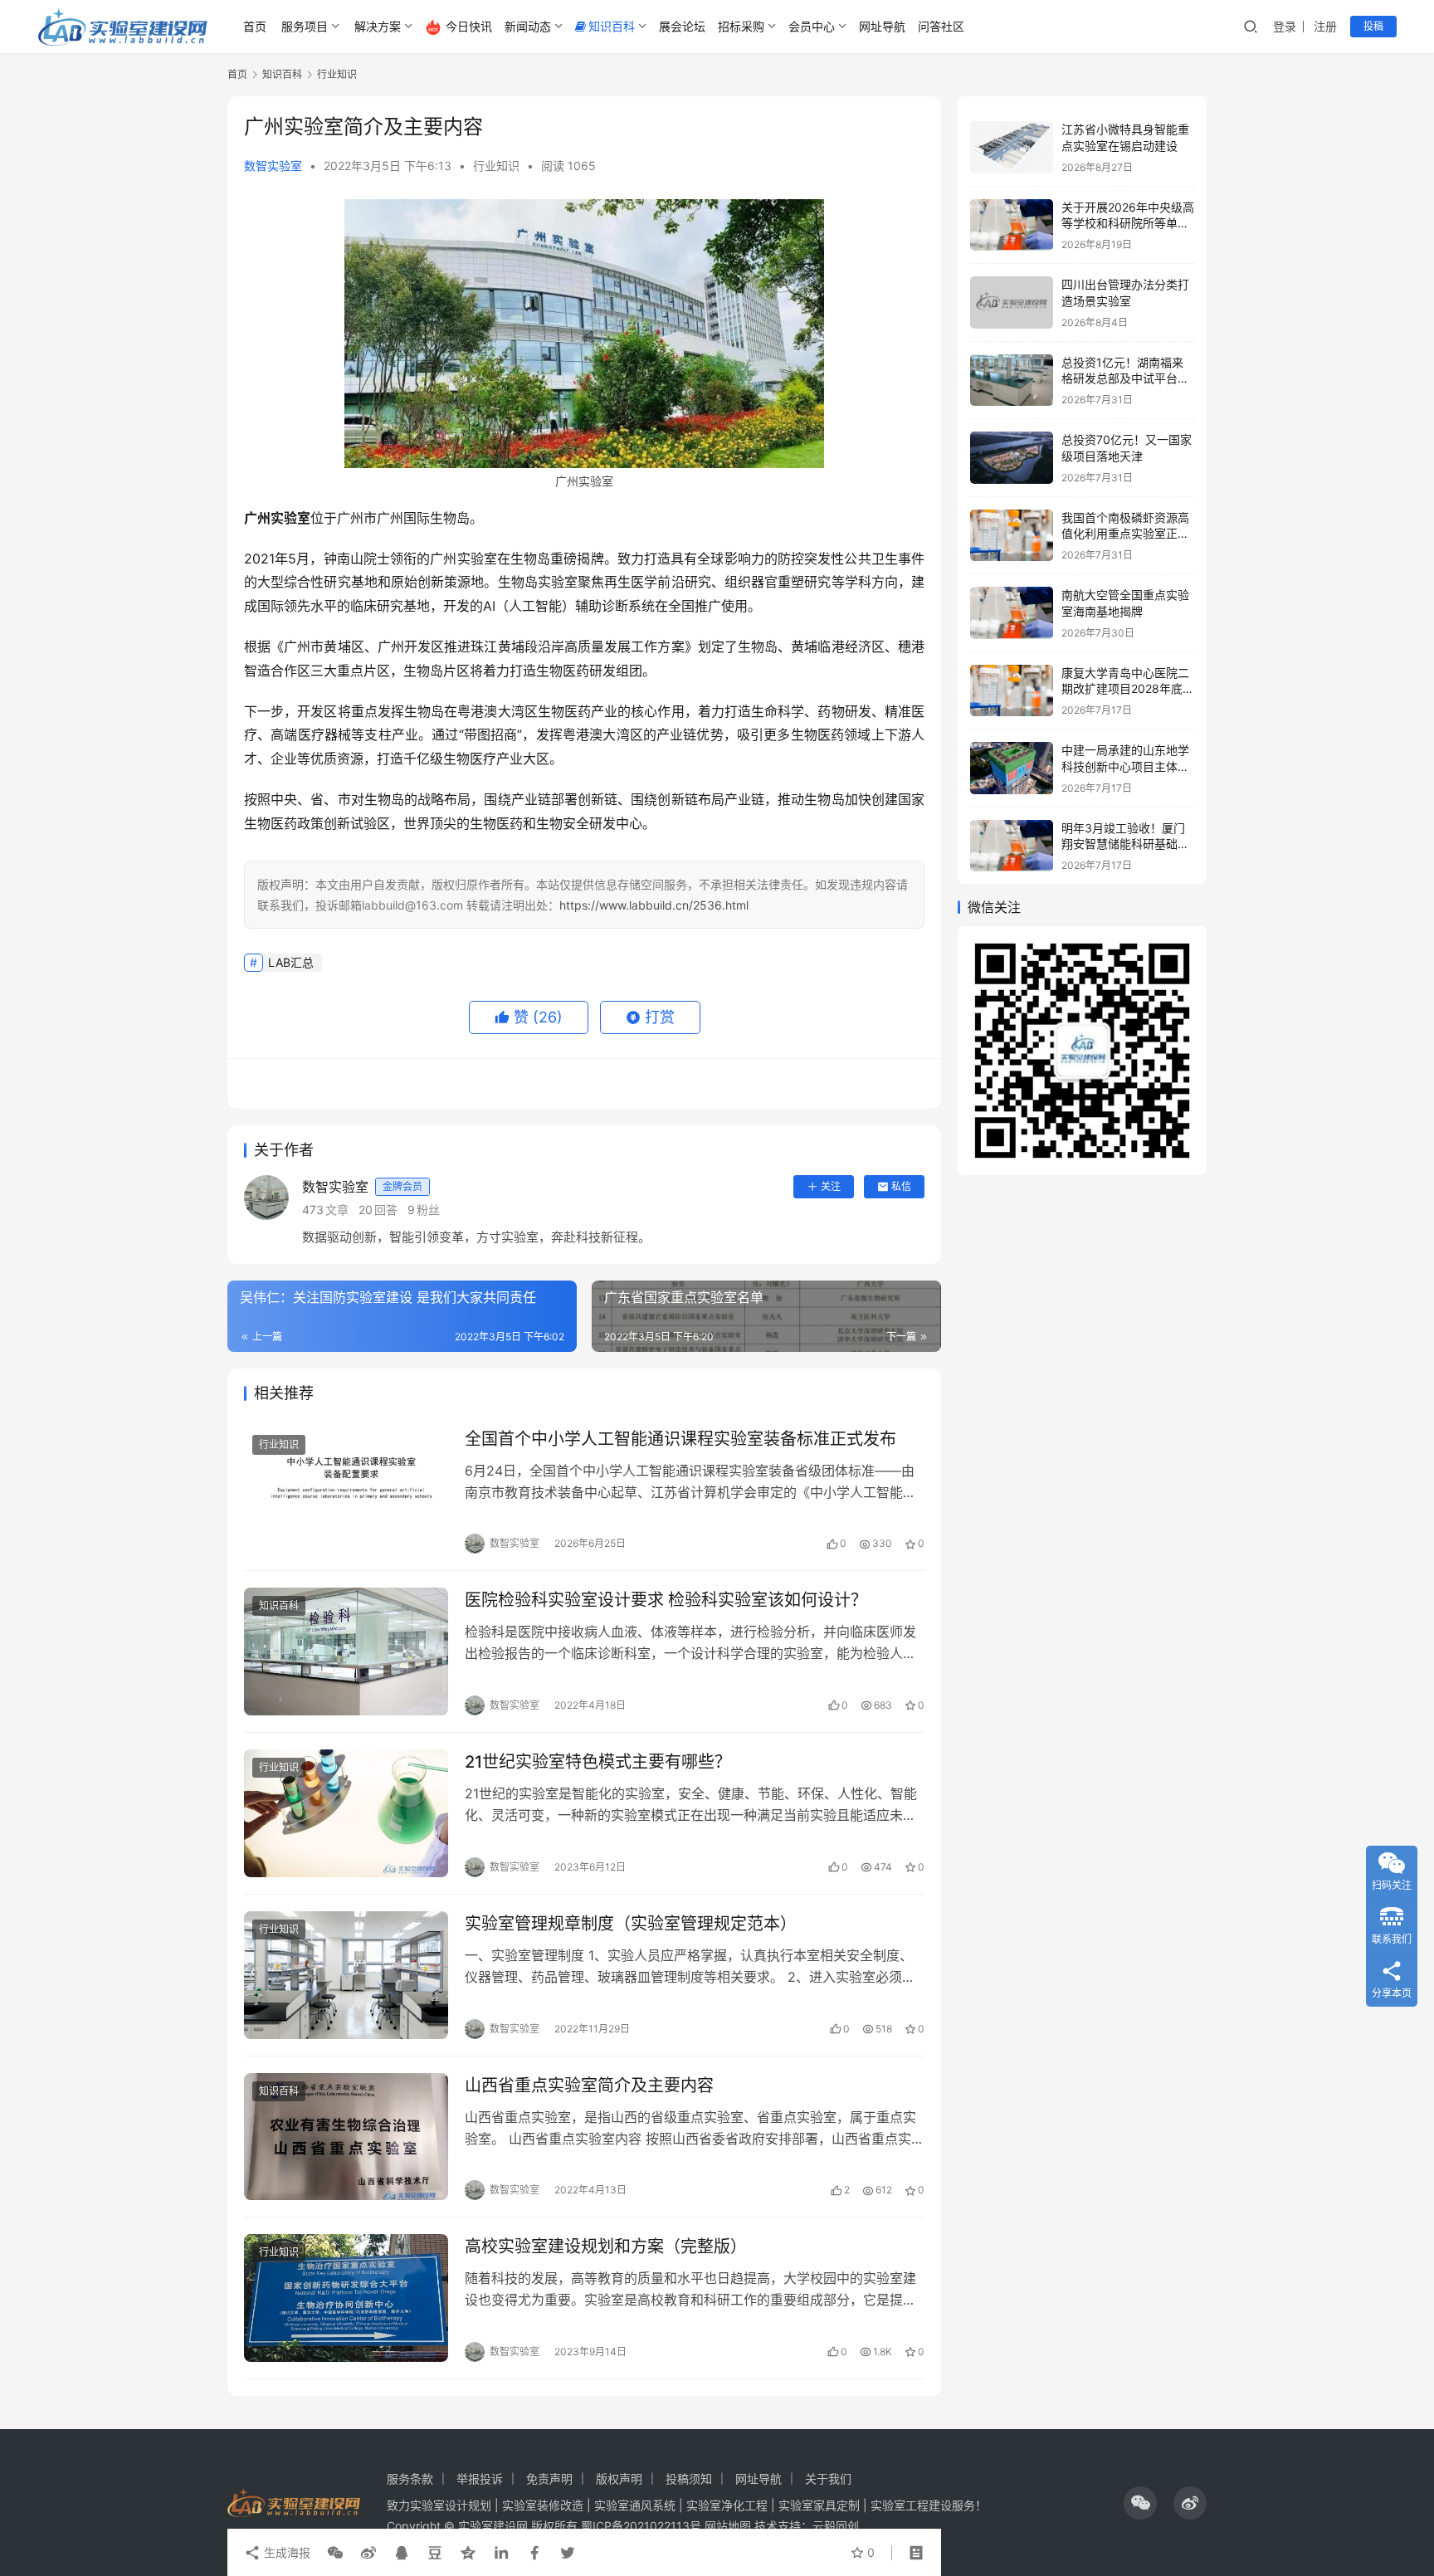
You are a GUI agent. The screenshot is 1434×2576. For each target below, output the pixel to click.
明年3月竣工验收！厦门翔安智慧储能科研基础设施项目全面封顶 (1125, 844)
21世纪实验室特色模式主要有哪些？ (598, 1762)
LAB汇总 (291, 962)
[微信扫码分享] (335, 2553)
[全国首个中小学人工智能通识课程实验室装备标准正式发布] (346, 1490)
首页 (255, 26)
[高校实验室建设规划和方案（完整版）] (346, 2298)
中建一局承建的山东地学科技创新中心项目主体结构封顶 (1125, 766)
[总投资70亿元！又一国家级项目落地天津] (1012, 458)
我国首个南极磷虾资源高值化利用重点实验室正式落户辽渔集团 (1125, 534)
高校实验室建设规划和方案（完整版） (606, 2247)
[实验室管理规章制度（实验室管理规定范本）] (346, 1975)
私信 (901, 1186)
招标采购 (741, 26)
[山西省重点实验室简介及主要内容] (346, 2137)
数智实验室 (273, 166)
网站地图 (728, 2526)
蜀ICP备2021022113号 (641, 2526)
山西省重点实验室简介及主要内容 (589, 2086)
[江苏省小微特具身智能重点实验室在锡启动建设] (1012, 147)
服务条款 (410, 2478)
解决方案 (378, 26)
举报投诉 (480, 2478)
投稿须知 (689, 2478)
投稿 (1373, 26)
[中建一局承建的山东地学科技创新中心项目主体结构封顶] (1012, 768)
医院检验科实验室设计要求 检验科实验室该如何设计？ (666, 1600)
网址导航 (882, 26)
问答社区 (941, 26)
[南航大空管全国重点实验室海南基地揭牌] (1012, 613)
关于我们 (828, 2478)
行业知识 (496, 166)
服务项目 (305, 26)
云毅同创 (836, 2526)
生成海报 (285, 2552)
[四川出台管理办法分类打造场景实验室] (1012, 302)
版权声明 (619, 2478)
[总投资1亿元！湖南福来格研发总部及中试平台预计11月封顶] (1012, 381)
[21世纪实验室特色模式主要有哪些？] (346, 1813)
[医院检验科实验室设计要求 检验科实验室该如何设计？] (346, 1651)
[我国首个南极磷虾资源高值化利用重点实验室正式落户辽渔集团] (1012, 536)
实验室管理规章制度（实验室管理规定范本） (631, 1924)
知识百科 (612, 26)
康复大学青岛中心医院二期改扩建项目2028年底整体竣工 (1128, 689)
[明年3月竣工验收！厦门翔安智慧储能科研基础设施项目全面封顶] (1012, 846)
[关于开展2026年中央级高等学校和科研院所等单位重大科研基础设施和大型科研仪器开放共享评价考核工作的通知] (1012, 225)
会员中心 (812, 26)
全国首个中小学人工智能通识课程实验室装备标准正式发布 (680, 1439)
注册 (1325, 26)
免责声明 (549, 2478)
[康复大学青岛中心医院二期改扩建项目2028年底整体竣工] (1012, 691)
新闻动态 (528, 26)
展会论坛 (682, 26)
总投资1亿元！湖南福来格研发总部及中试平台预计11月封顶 (1125, 378)
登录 (1285, 26)
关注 (831, 1186)
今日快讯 (469, 26)
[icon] (1140, 2503)
